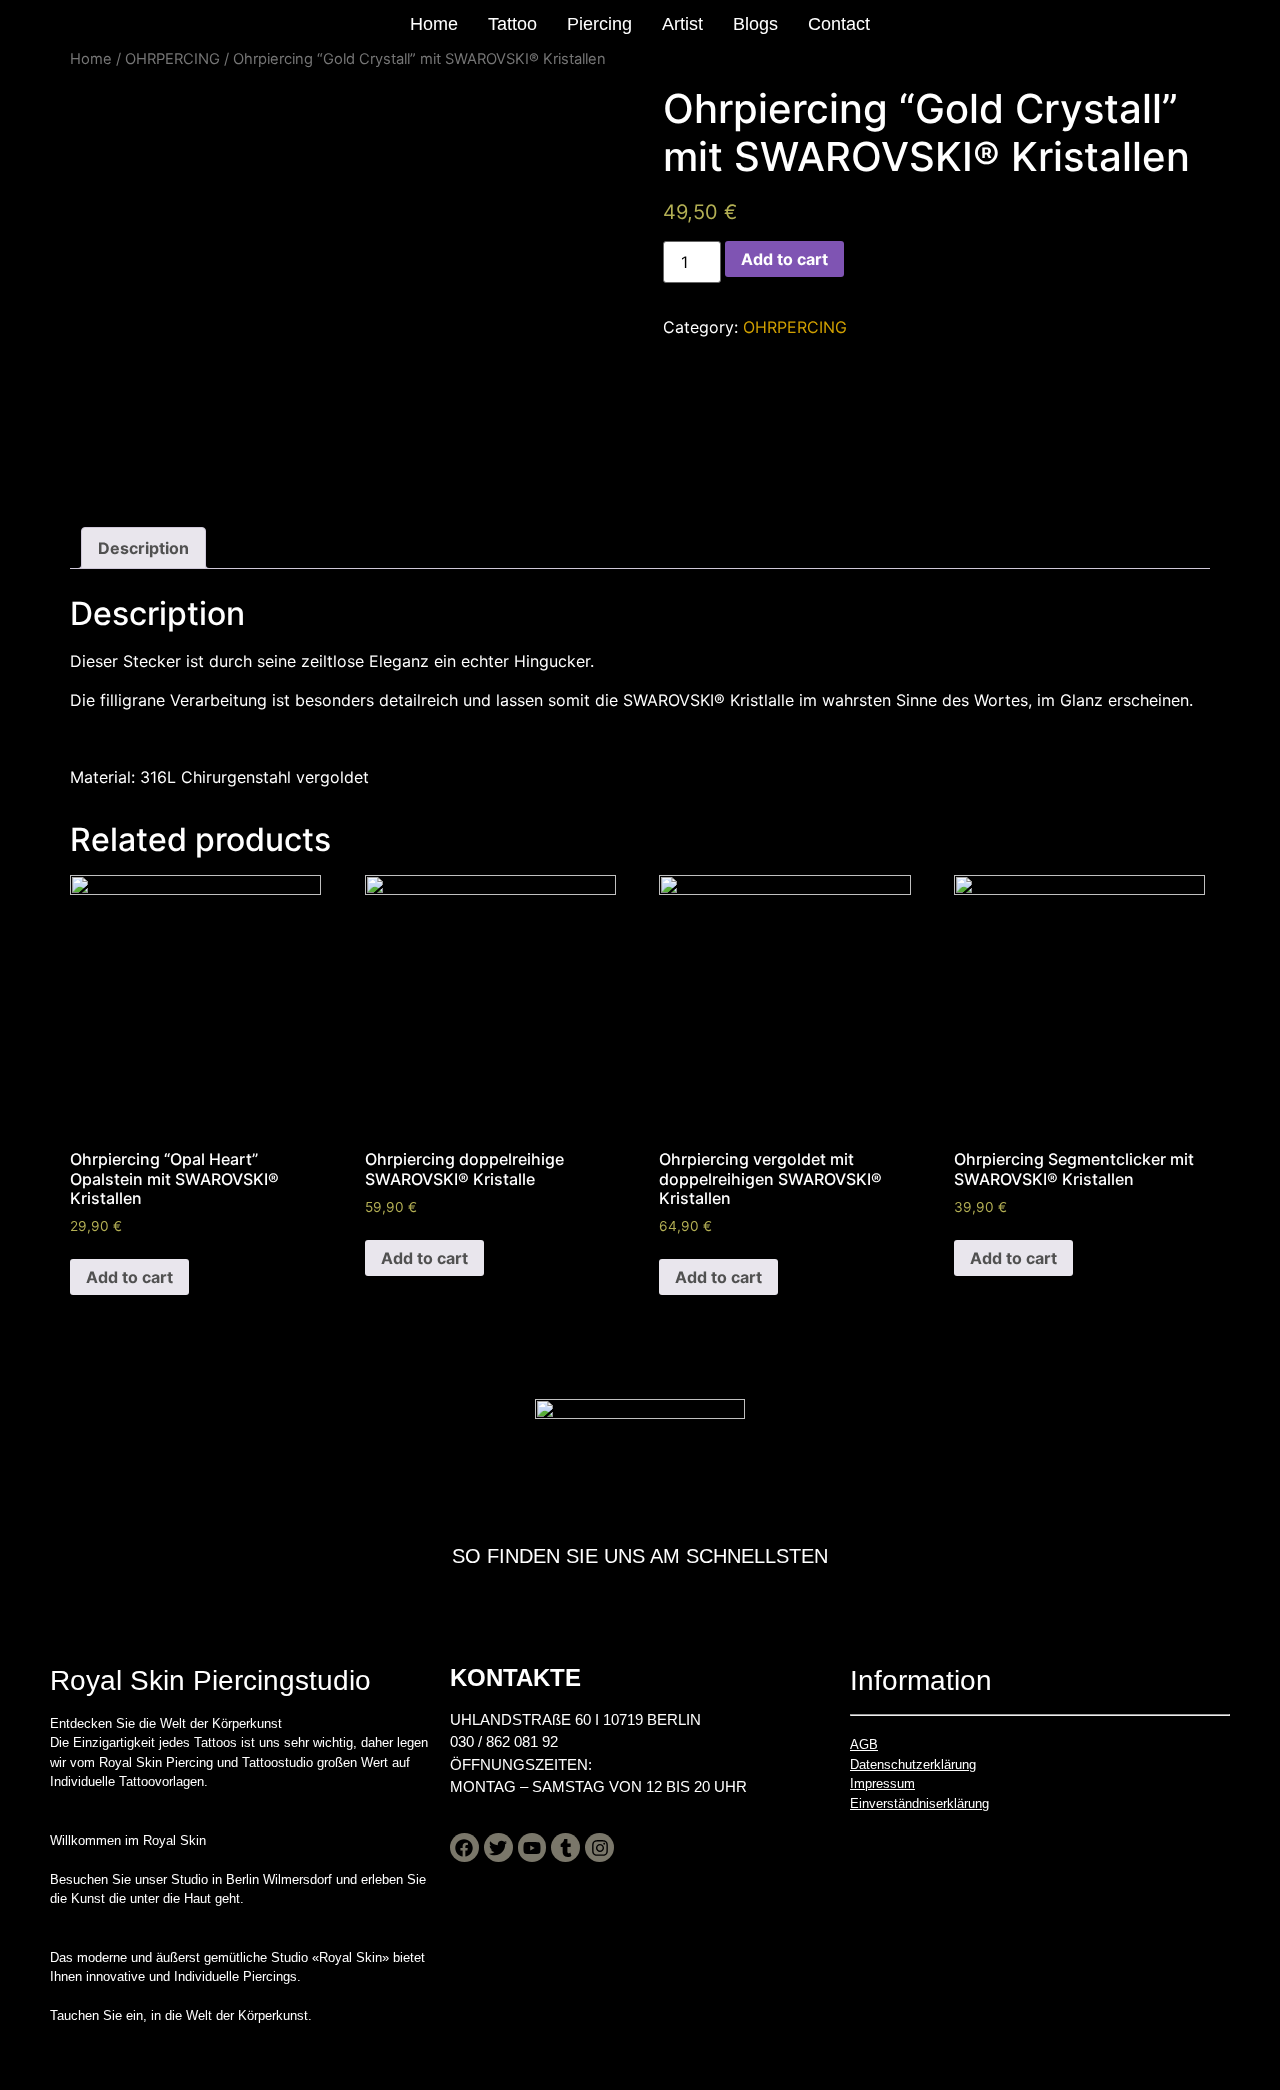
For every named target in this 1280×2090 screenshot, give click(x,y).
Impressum (882, 1783)
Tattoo (512, 24)
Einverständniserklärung (919, 1803)
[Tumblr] (565, 1847)
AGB (864, 1744)
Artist (682, 24)
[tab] (143, 548)
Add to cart (784, 259)
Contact (839, 24)
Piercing (599, 24)
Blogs (755, 24)
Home (434, 24)
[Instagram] (599, 1847)
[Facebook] (464, 1847)
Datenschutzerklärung (913, 1764)
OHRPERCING (172, 59)
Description (143, 548)
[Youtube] (532, 1847)
